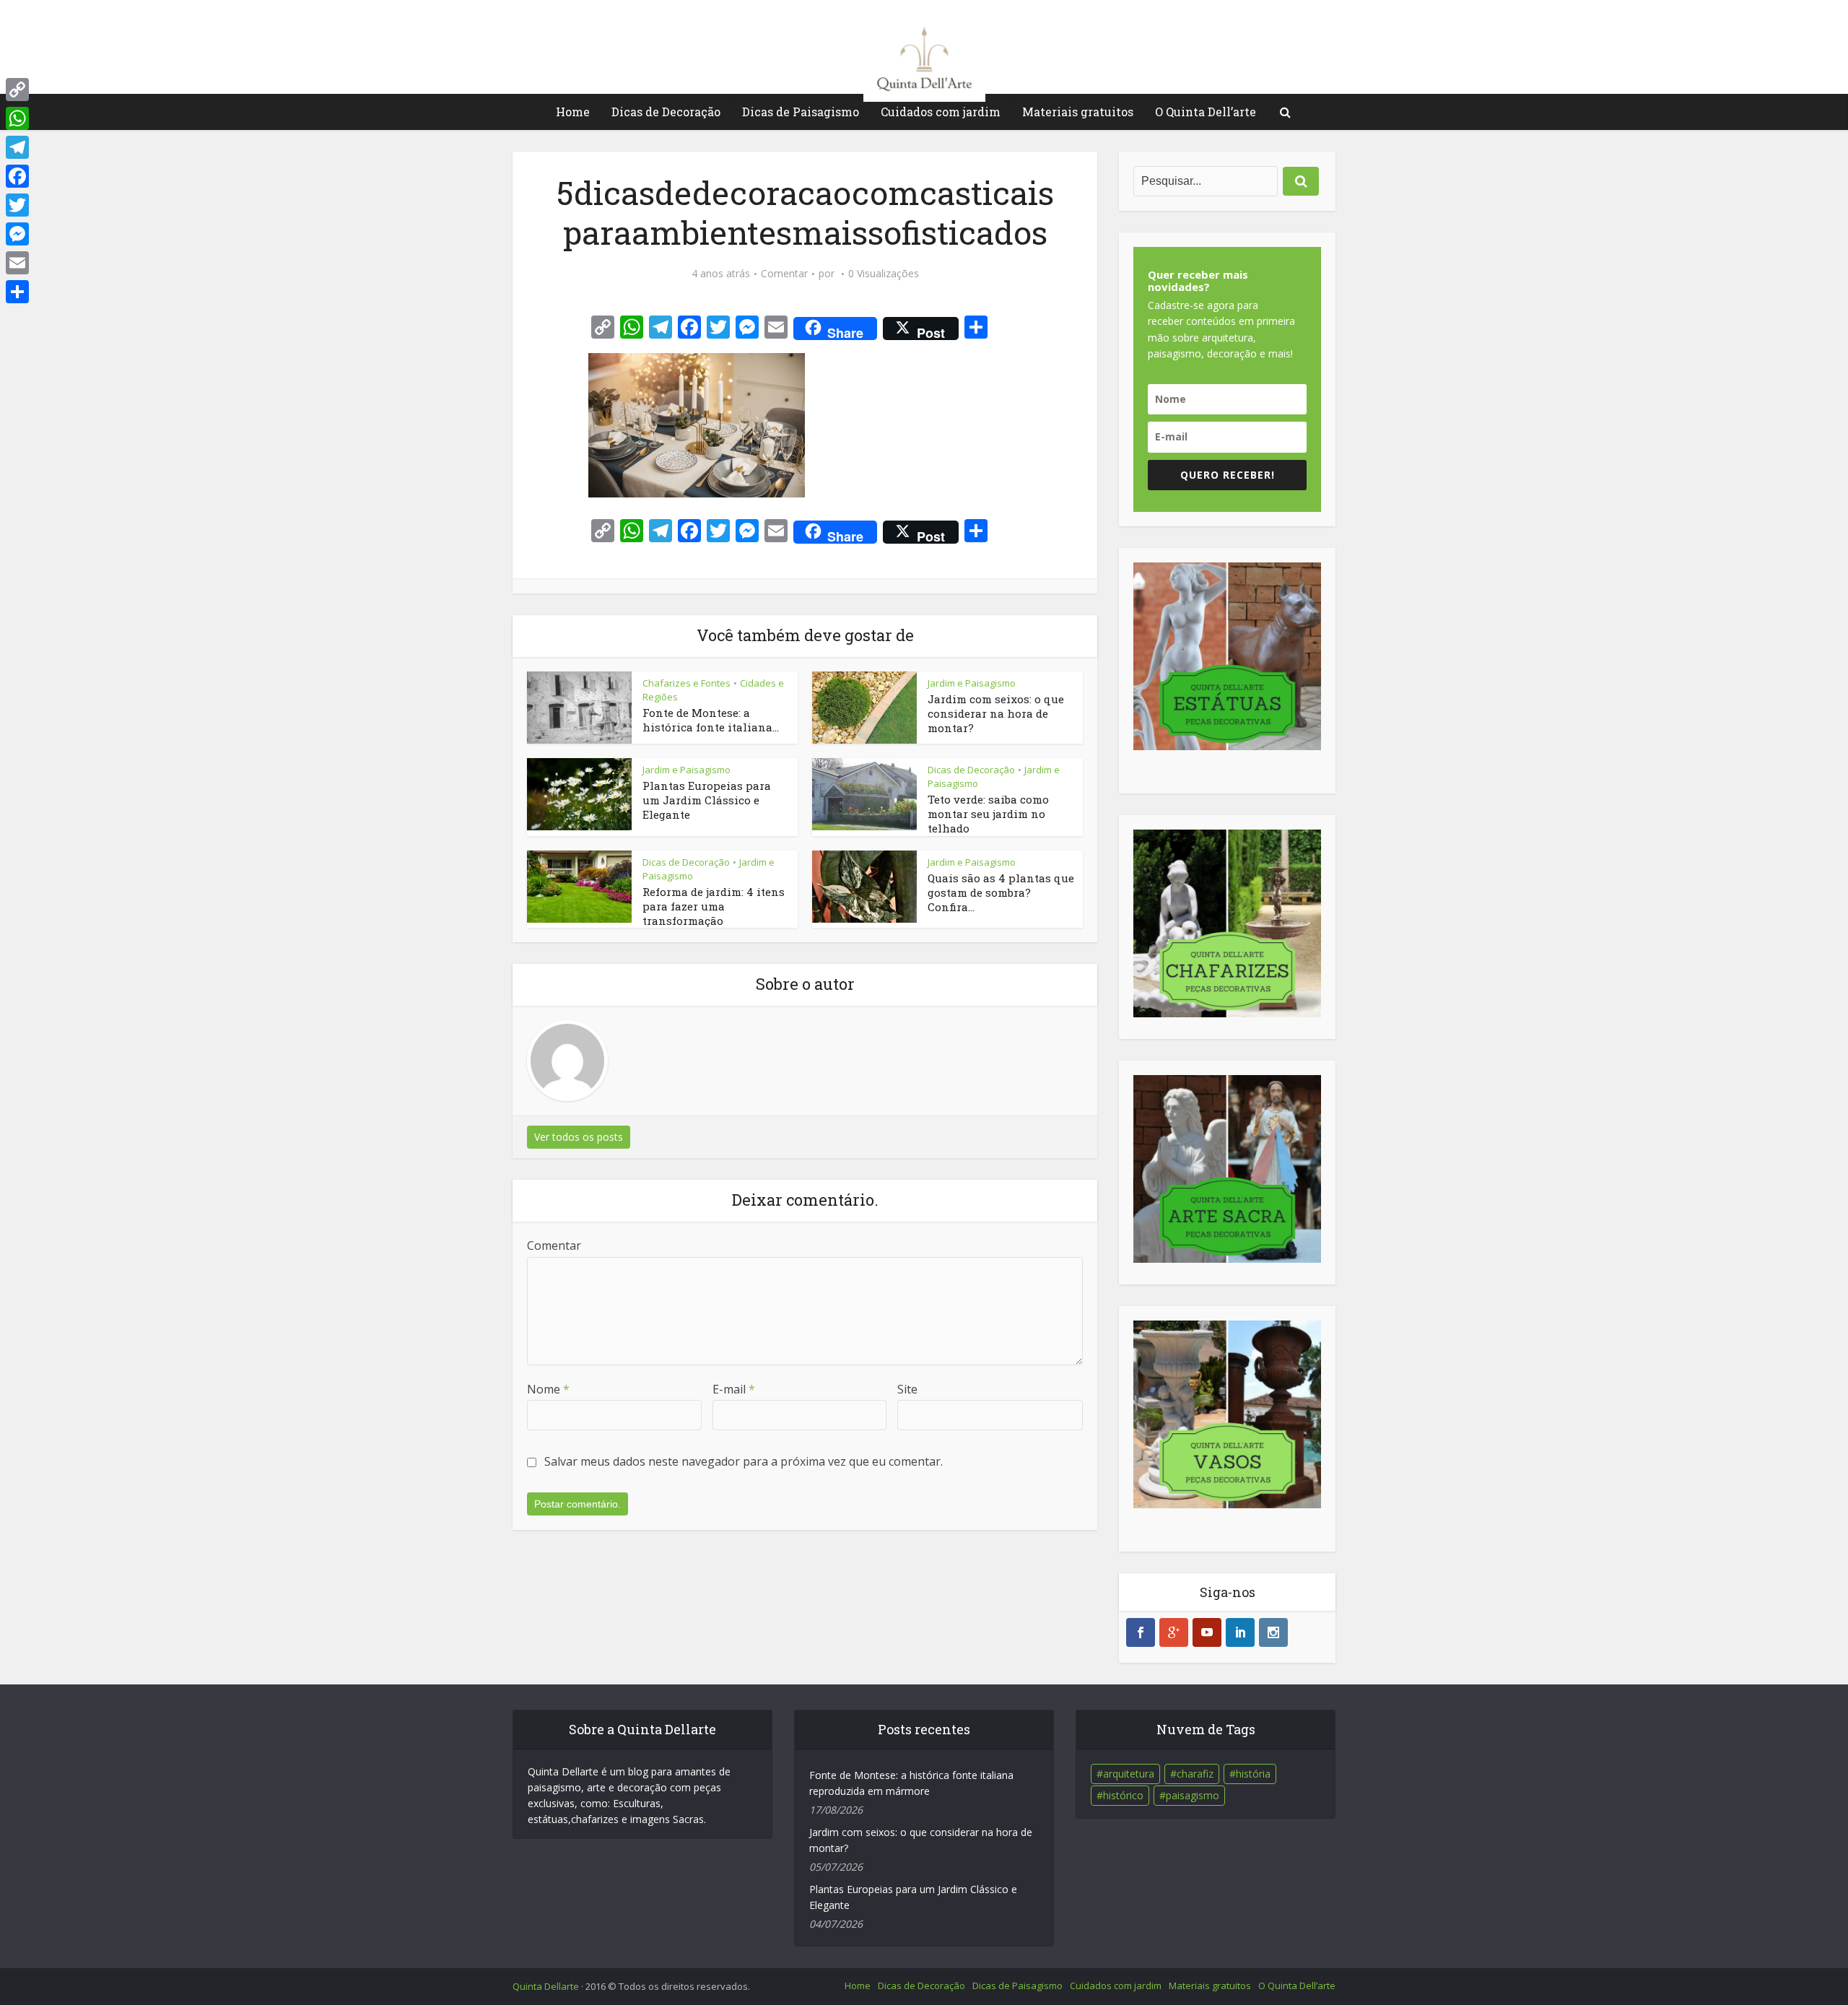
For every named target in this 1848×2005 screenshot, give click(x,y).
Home (573, 112)
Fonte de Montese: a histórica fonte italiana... (711, 720)
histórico (1123, 1795)
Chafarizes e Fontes (687, 683)
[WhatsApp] (17, 118)
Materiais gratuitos (1078, 112)
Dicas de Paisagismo (801, 112)
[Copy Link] (17, 90)
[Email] (17, 263)
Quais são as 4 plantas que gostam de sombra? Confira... (1001, 893)
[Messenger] (17, 234)
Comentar (784, 274)
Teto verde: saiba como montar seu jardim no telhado (988, 814)
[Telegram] (17, 147)
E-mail (734, 1389)
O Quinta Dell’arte (1206, 112)
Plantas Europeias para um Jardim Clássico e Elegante (707, 800)
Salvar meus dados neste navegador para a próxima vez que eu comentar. (744, 1461)
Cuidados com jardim (941, 112)
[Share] (17, 292)
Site (907, 1389)
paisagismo (1193, 1795)
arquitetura (1129, 1774)
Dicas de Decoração (666, 112)
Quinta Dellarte (546, 1986)
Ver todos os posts (579, 1137)
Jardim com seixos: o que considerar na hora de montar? (996, 714)
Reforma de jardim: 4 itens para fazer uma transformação (714, 906)
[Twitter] (17, 205)
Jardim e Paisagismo (972, 683)
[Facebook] (17, 176)
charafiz (1195, 1774)
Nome (548, 1389)
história (1253, 1774)
